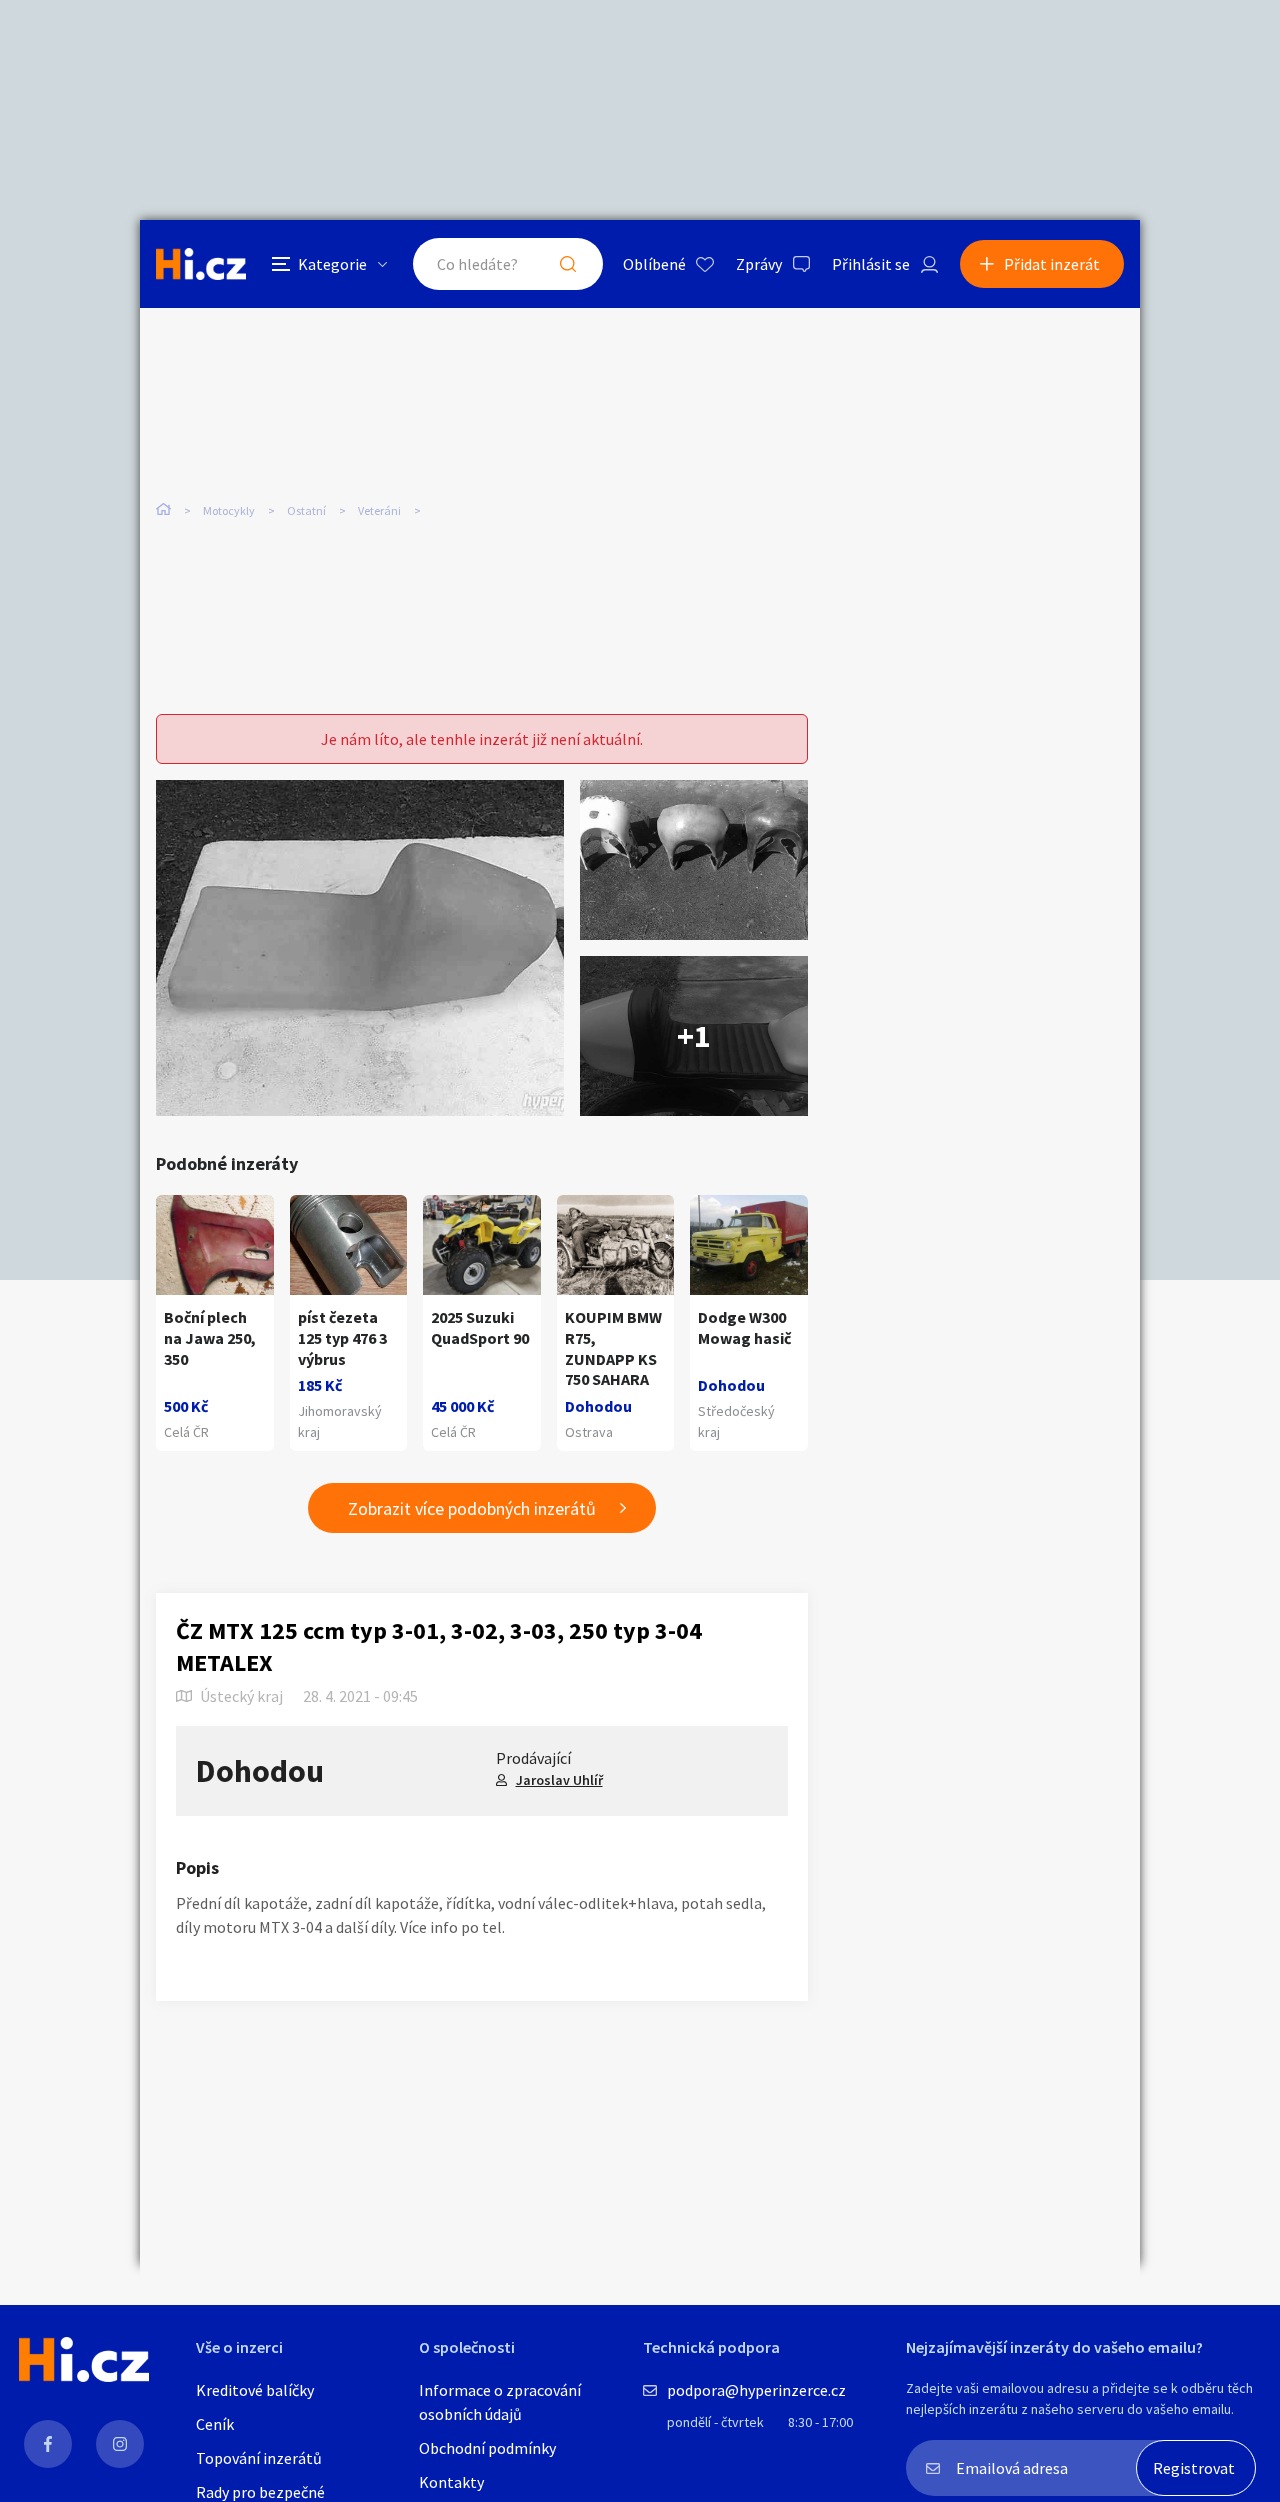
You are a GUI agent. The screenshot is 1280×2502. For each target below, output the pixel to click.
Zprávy (759, 264)
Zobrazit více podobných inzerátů (472, 1508)
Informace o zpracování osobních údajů (500, 2402)
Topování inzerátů (259, 2458)
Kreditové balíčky (255, 2390)
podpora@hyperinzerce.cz (756, 2390)
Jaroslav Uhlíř (559, 1780)
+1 (694, 1036)
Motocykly (229, 510)
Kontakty (451, 2482)
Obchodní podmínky (487, 2448)
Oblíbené (654, 264)
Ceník (215, 2424)
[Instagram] (120, 2444)
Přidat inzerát (1052, 264)
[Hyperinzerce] (201, 263)
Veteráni (379, 510)
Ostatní (306, 510)
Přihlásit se (871, 264)
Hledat (568, 264)
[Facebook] (48, 2444)
